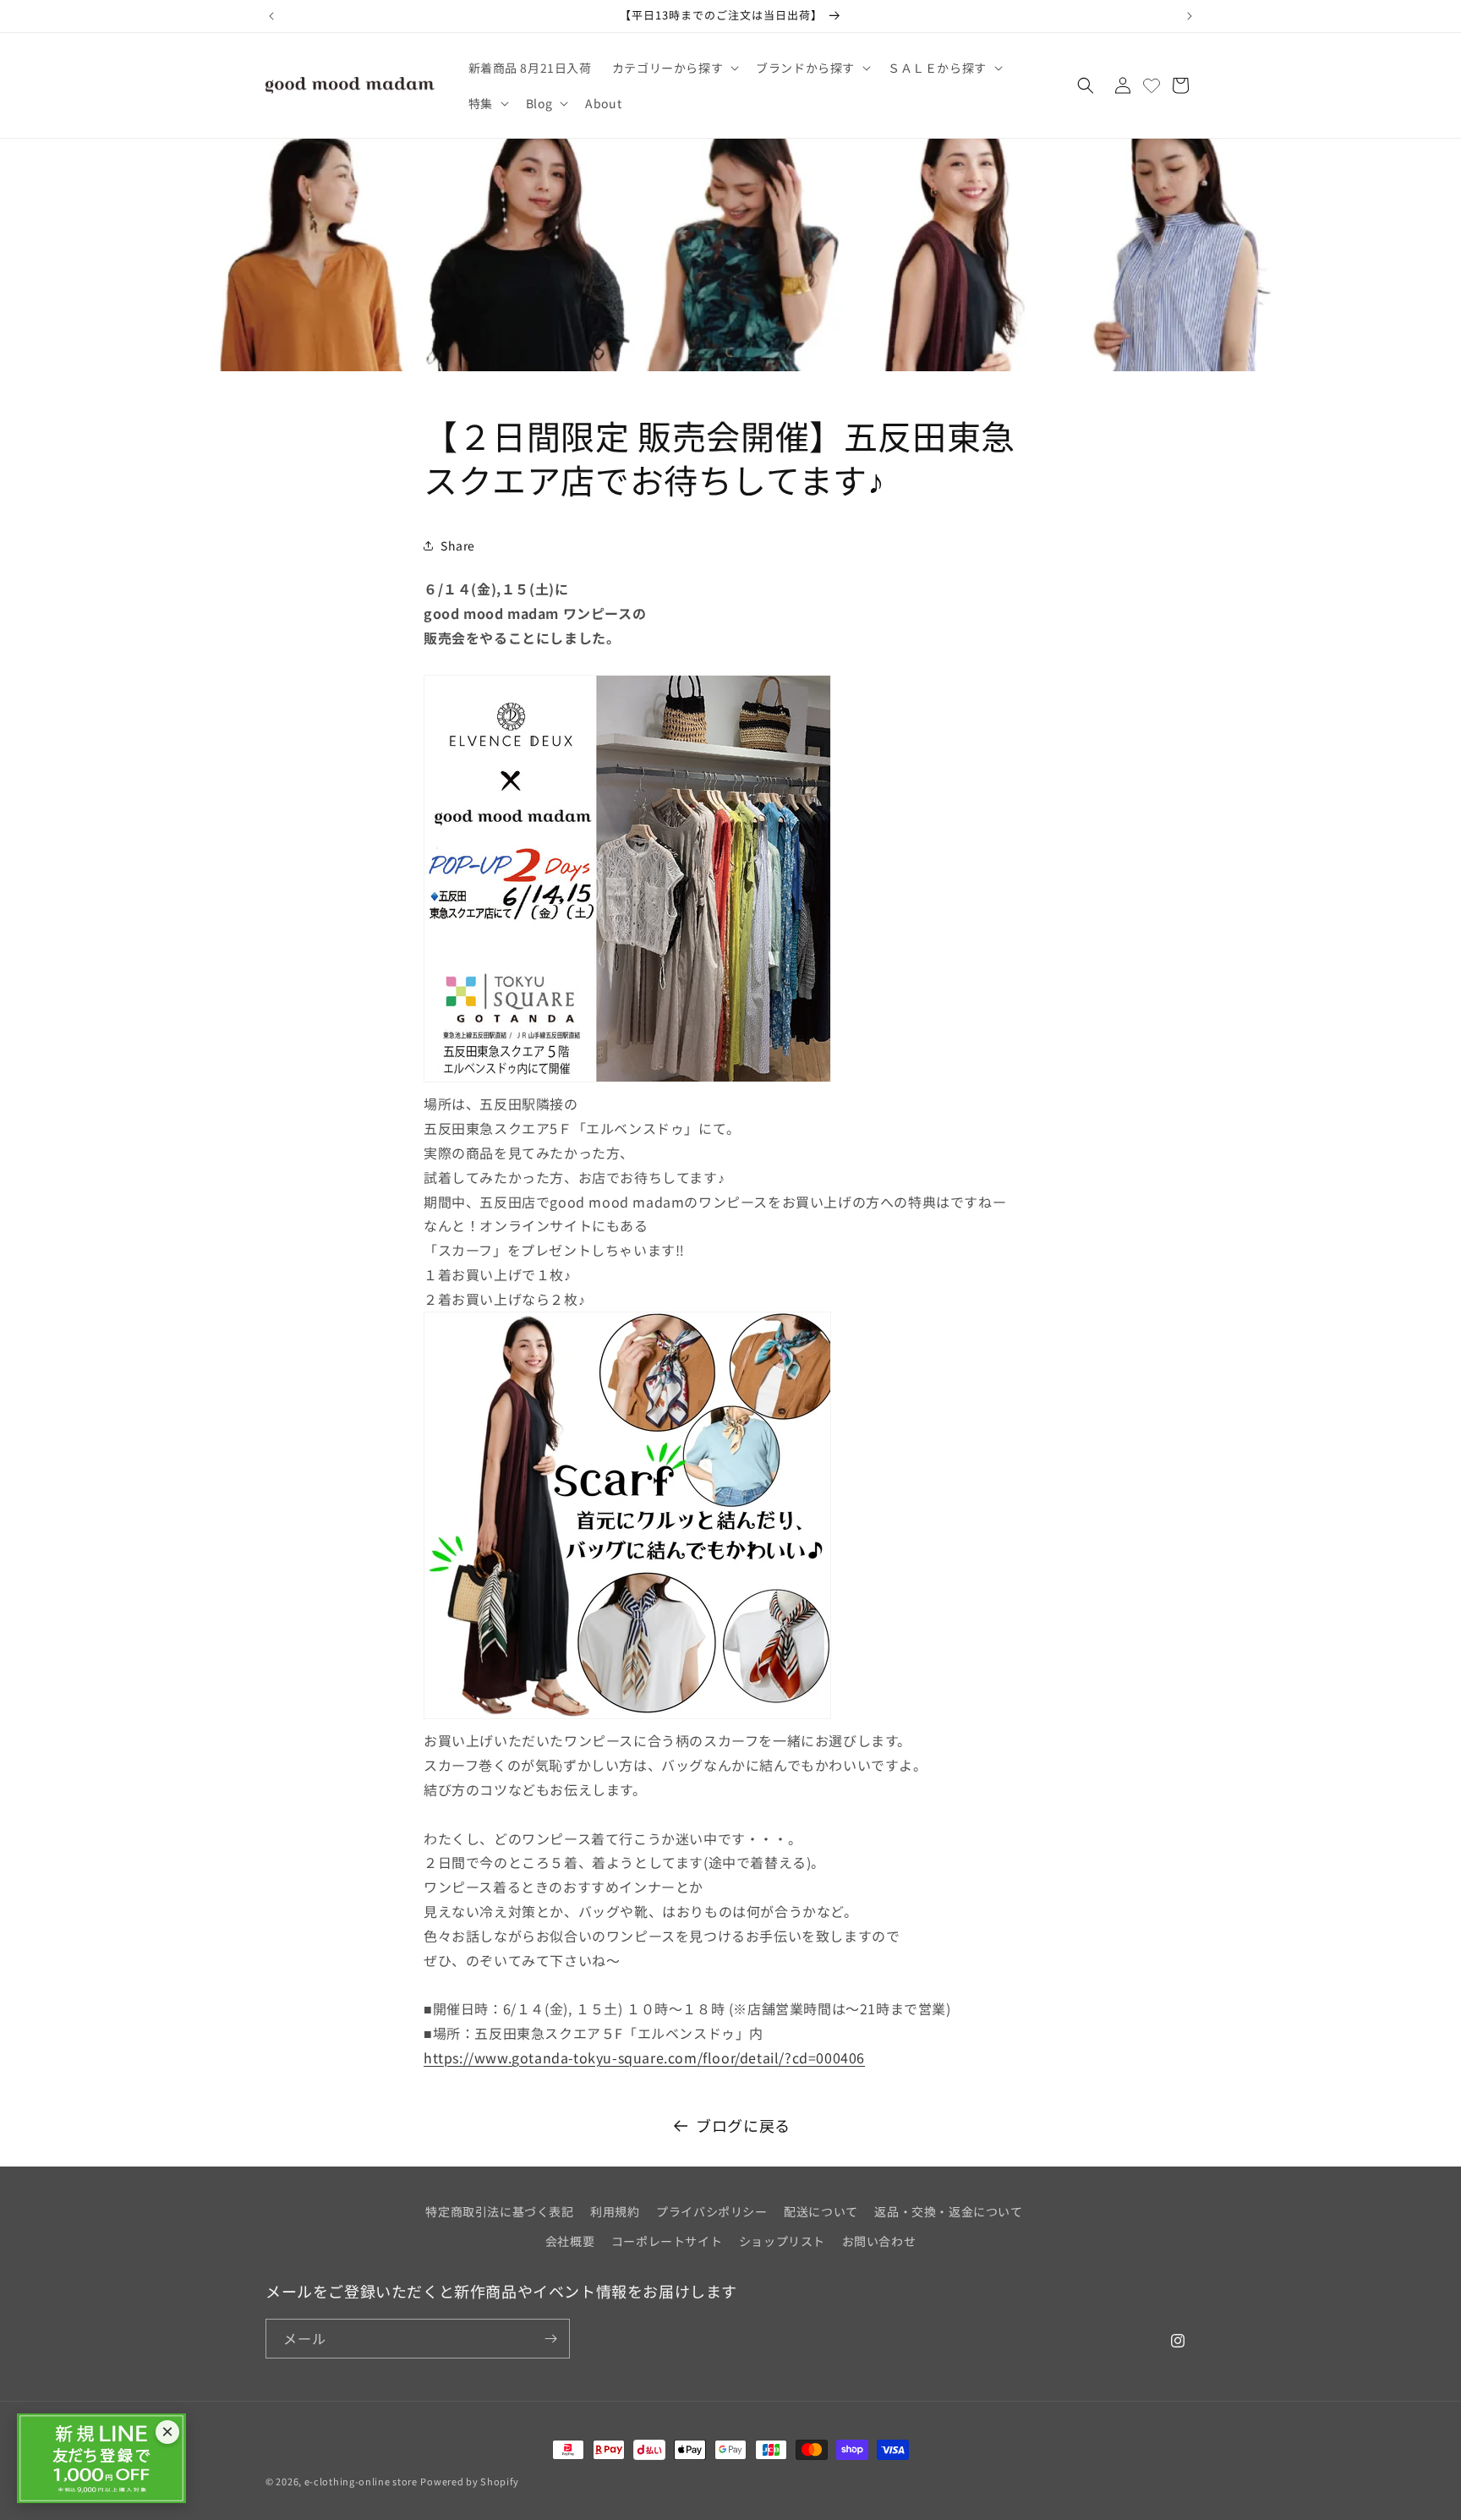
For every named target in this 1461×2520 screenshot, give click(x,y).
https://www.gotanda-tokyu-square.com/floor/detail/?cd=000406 (644, 2057)
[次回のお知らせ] (1190, 16)
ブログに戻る (743, 2125)
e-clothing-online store (361, 2481)
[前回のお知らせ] (271, 16)
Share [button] (458, 545)
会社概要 (570, 2241)
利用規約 (615, 2211)
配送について (821, 2211)
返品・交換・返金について (948, 2211)
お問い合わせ (879, 2241)
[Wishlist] (1152, 85)
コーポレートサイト (667, 2241)
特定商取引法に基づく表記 (499, 2211)
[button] (674, 68)
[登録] (550, 2339)
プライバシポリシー (711, 2211)
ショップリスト (782, 2241)
